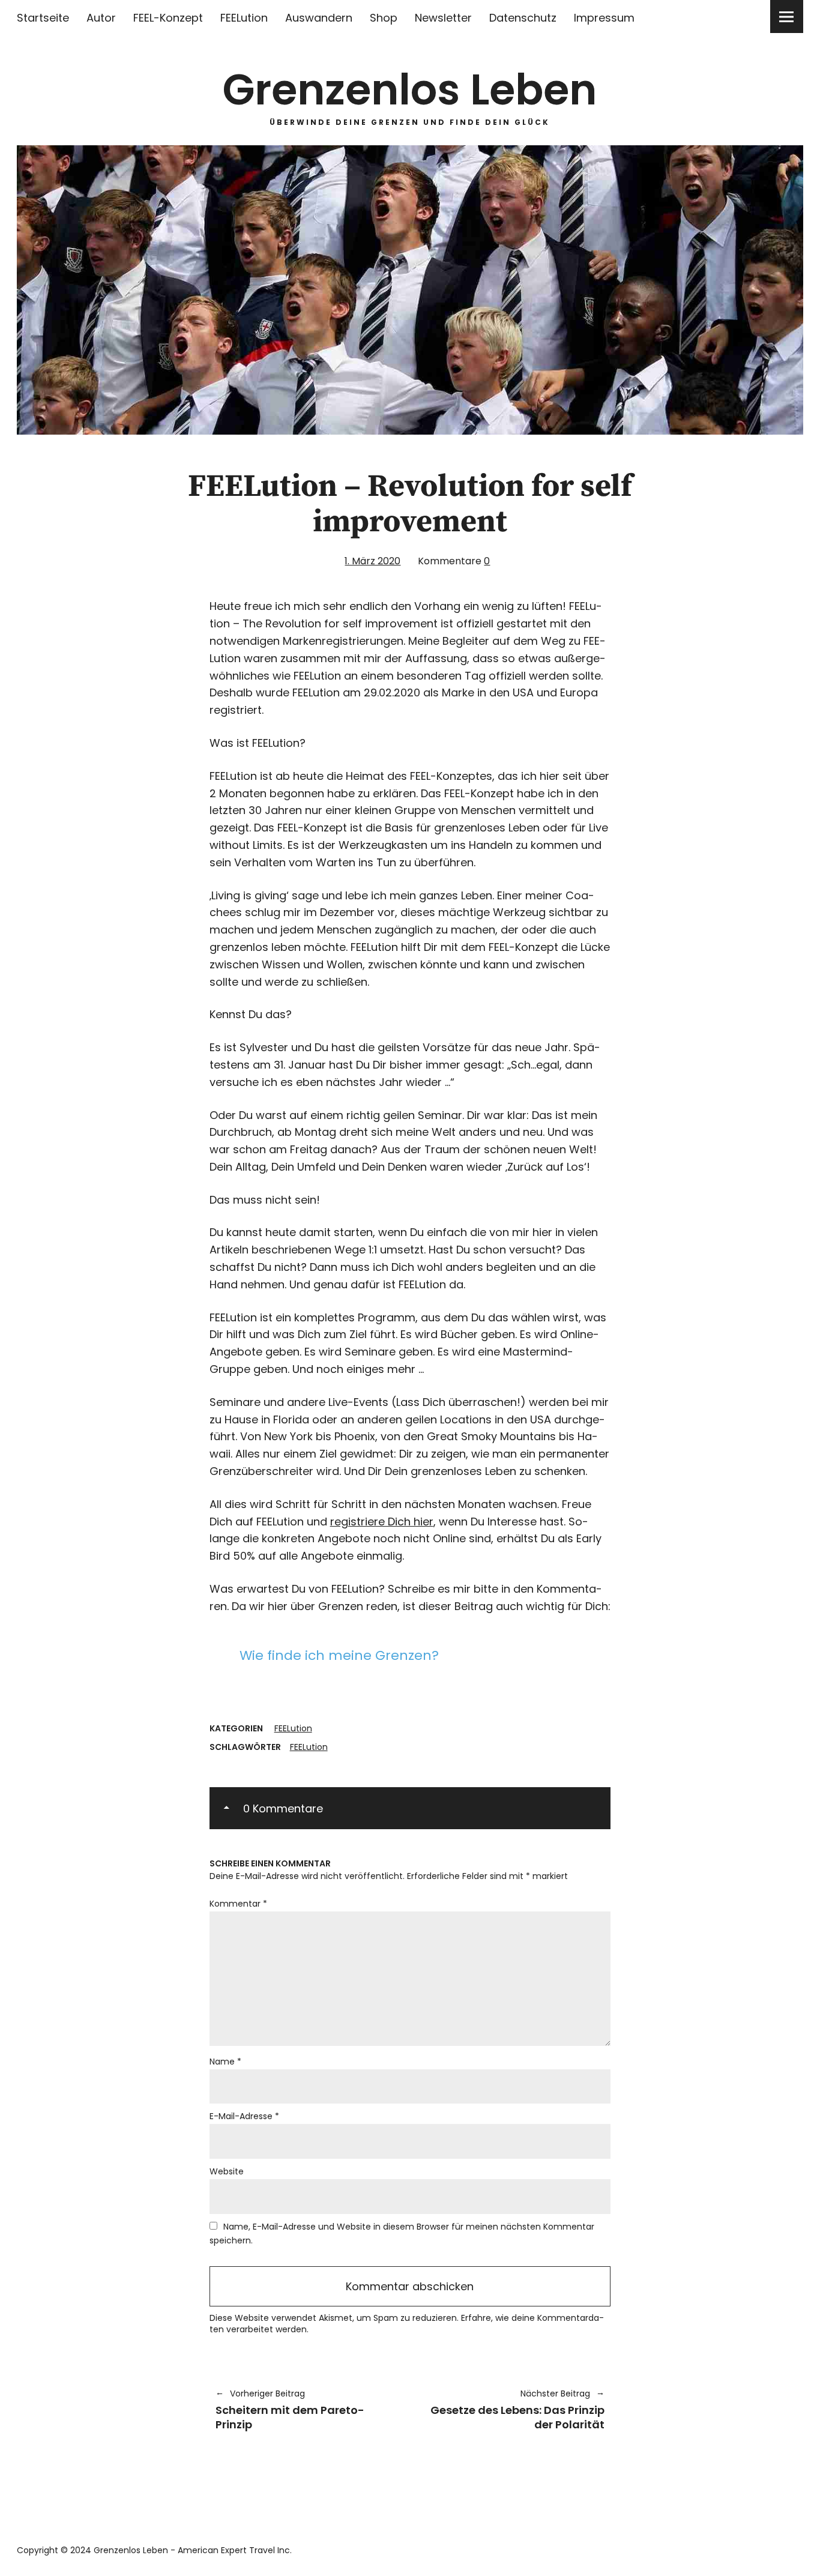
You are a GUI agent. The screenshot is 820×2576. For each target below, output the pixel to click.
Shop (384, 18)
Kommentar (238, 1904)
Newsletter (443, 18)
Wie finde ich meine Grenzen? (339, 1655)
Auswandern (319, 18)
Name (225, 2062)
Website (227, 2171)
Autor (101, 18)
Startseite (43, 18)
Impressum (604, 18)
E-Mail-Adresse (244, 2116)
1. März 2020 (372, 561)
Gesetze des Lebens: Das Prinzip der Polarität (513, 2409)
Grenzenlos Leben (410, 90)
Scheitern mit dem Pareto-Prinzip (290, 2409)
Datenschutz (523, 18)
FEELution (244, 18)
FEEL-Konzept (168, 18)
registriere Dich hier (382, 1522)
